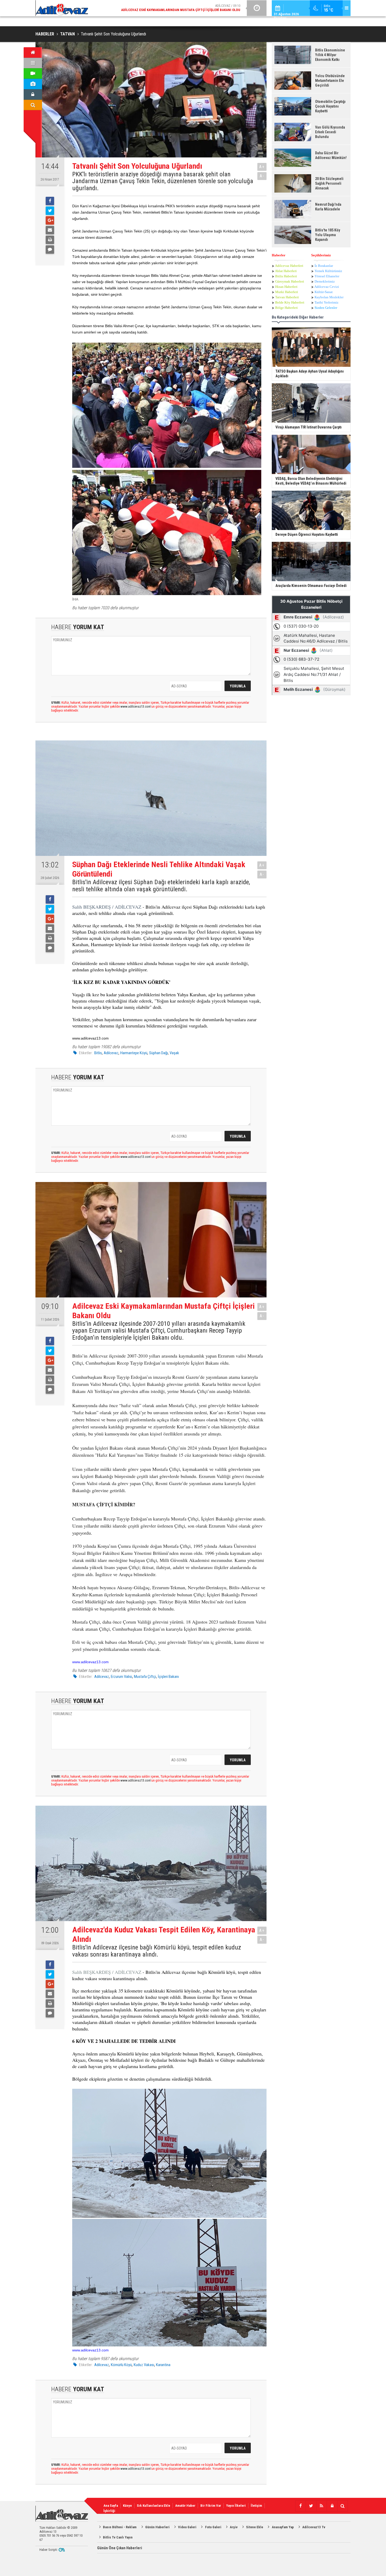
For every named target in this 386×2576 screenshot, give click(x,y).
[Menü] (33, 63)
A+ (262, 167)
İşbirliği (109, 2511)
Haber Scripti (48, 2550)
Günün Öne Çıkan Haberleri (120, 2548)
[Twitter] (50, 211)
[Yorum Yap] (50, 250)
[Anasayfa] (33, 52)
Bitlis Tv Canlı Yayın (118, 2537)
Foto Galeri (213, 2527)
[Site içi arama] (33, 105)
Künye (127, 2506)
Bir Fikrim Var (211, 2506)
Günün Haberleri (157, 2527)
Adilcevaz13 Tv (314, 2527)
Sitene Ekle (255, 2527)
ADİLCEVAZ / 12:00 (185, 8)
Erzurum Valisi (121, 1677)
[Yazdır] (50, 240)
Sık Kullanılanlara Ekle (153, 2506)
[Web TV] (33, 73)
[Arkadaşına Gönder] (50, 230)
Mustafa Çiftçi (145, 1677)
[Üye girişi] (33, 94)
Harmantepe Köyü (134, 1053)
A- (262, 176)
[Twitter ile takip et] (311, 2506)
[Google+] (50, 220)
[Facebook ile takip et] (300, 2506)
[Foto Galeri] (33, 84)
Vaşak (174, 1053)
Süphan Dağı (158, 1053)
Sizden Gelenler (326, 308)
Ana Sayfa (111, 2506)
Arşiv (234, 2527)
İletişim (256, 2506)
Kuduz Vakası (144, 2365)
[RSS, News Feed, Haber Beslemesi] (321, 2506)
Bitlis (98, 1053)
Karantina (163, 2365)
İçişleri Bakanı (168, 1677)
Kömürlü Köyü (121, 2365)
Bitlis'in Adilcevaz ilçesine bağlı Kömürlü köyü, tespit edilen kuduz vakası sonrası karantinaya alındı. (157, 1951)
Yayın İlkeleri (236, 2506)
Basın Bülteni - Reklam (120, 2527)
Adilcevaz (111, 1053)
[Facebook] (50, 201)
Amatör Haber (185, 2506)
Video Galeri (187, 2527)
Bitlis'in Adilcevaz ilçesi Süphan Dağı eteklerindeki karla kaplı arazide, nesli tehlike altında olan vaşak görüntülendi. (161, 886)
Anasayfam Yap (283, 2527)
